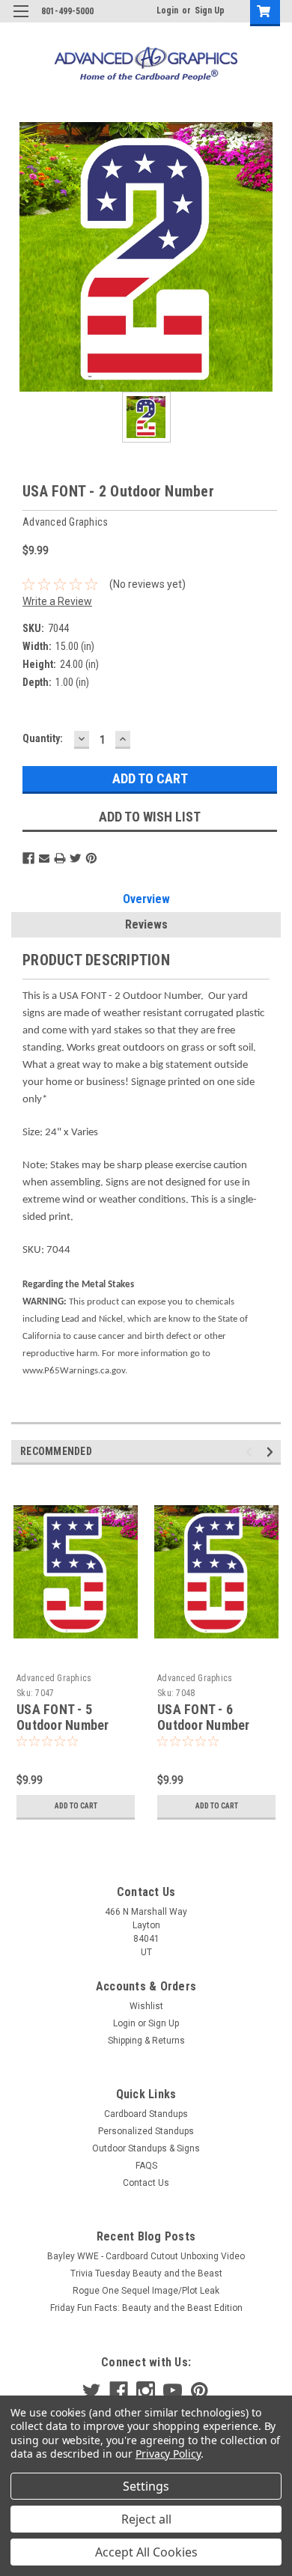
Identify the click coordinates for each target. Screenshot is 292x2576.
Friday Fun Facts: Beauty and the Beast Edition (146, 2308)
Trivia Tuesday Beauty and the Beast (146, 2273)
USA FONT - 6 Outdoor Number (204, 1717)
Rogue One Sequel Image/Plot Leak (146, 2291)
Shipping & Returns (146, 2041)
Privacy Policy (168, 2454)
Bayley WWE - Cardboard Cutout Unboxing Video (146, 2256)
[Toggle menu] (21, 21)
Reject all (146, 2519)
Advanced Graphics (54, 1678)
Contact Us (146, 2183)
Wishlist (146, 2006)
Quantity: (43, 738)
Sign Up (210, 10)
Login (167, 10)
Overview (146, 899)
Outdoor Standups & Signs (146, 2148)
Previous (251, 1452)
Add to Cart (76, 1806)
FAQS (146, 2166)
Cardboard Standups (146, 2114)
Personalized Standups (146, 2131)
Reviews (146, 924)
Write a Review (57, 601)
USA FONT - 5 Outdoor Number (63, 1717)
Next (272, 1452)
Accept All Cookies (146, 2552)
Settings (146, 2486)
